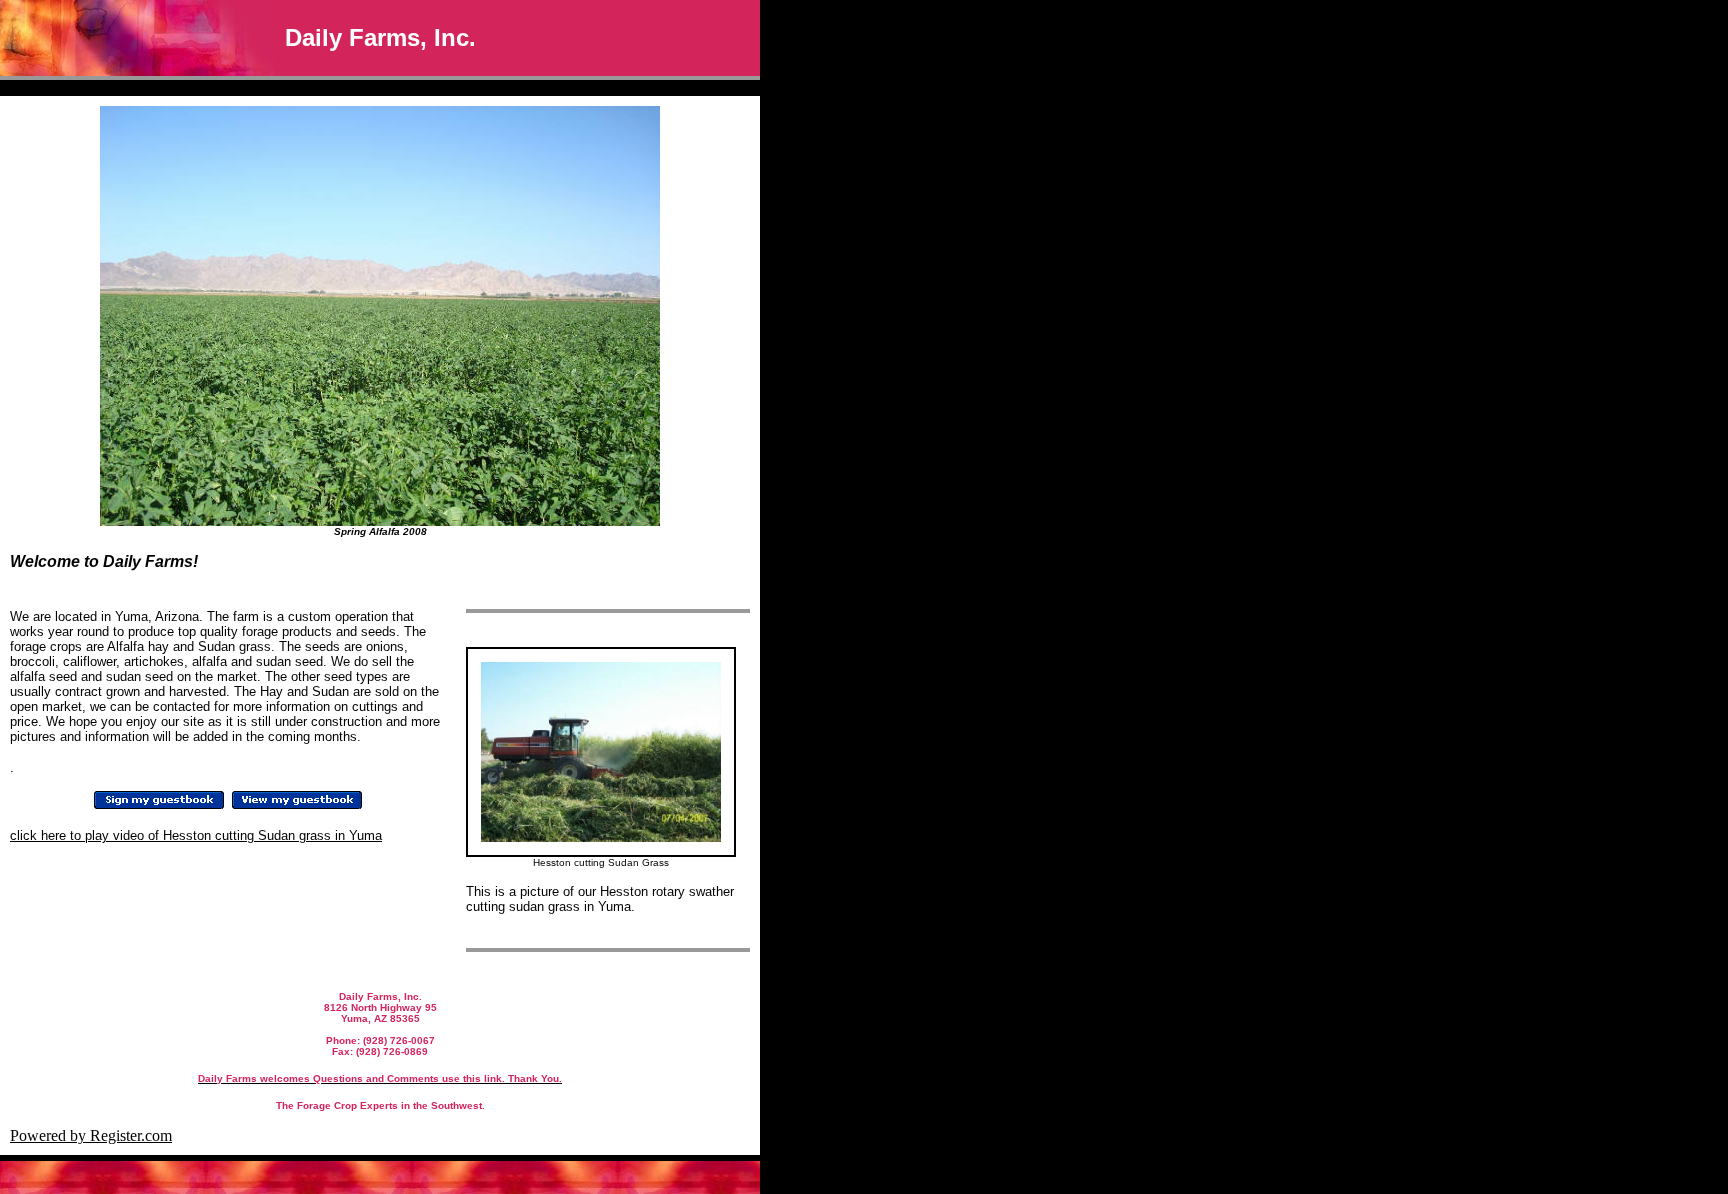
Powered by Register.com (91, 1135)
